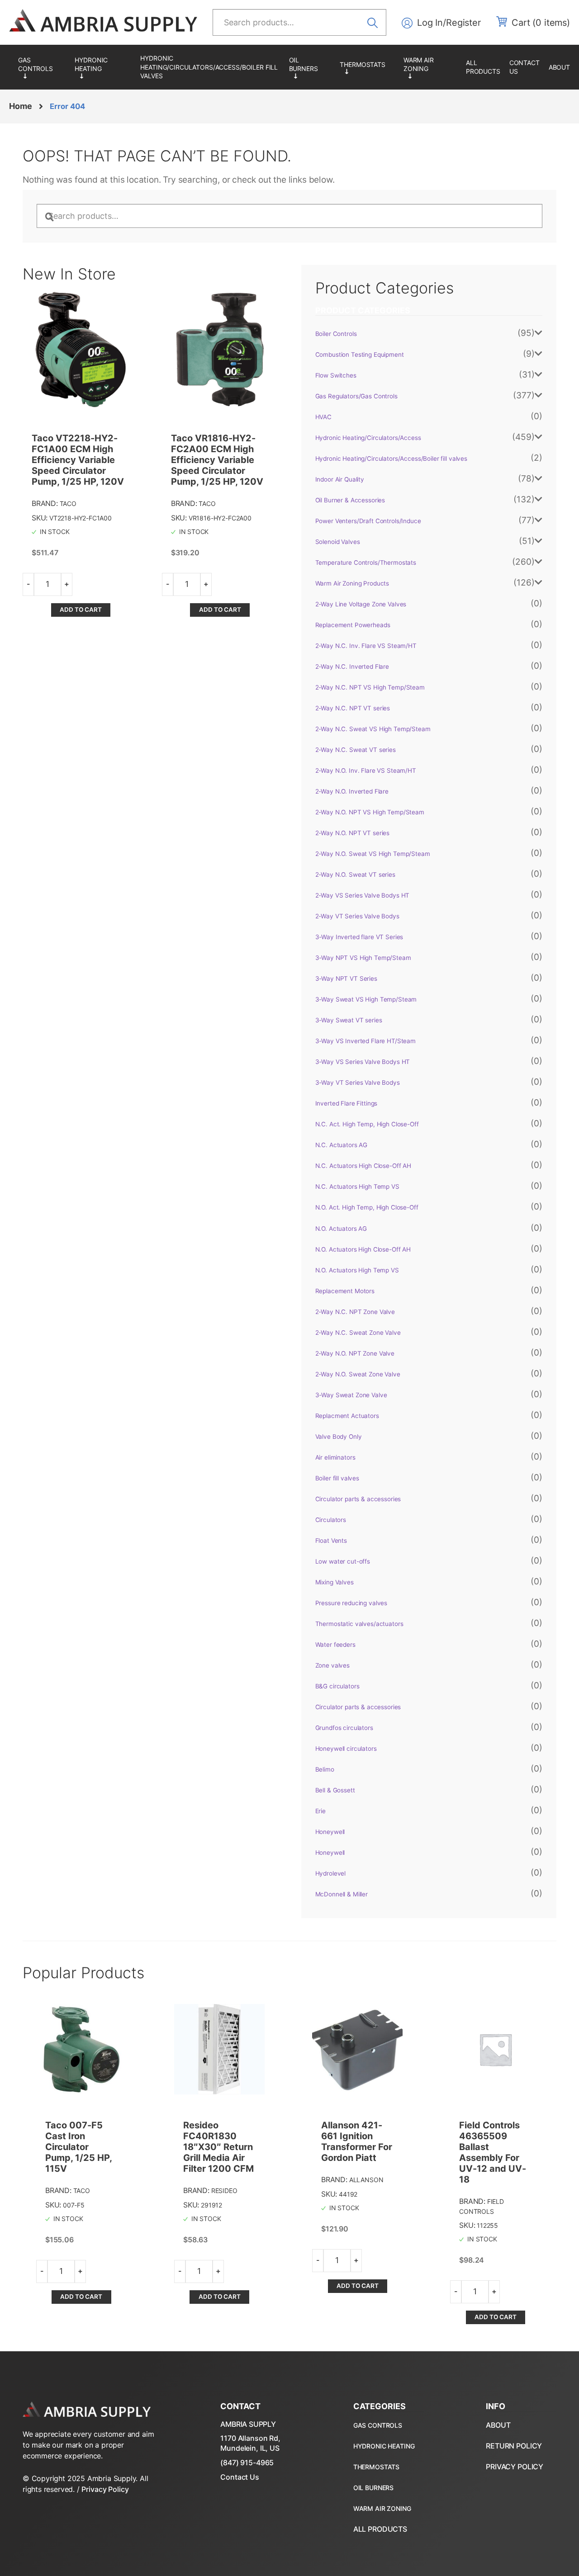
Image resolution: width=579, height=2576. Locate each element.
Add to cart (81, 610)
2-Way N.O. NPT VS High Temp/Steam (370, 812)
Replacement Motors (345, 1291)
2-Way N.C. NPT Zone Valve (355, 1312)
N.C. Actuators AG (342, 1145)
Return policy (514, 2446)
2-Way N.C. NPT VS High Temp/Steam (370, 687)
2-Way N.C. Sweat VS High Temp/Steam (373, 729)
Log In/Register (449, 23)
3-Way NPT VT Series (346, 978)
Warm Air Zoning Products (430, 67)
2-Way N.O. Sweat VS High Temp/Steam (373, 854)
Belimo (325, 1769)
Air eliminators (335, 1457)
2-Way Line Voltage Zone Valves (361, 604)
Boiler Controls (336, 334)
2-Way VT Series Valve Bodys (357, 916)
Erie (320, 1811)
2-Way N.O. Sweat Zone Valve (358, 1374)
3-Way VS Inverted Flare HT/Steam (366, 1041)
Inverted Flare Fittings (346, 1103)
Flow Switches (336, 375)
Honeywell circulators (346, 1749)
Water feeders (335, 1645)
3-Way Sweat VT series (349, 1020)
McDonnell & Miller (342, 1894)
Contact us (524, 67)
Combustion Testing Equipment (360, 354)
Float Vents (331, 1541)
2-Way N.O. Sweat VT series (355, 874)
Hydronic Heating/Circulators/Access (103, 67)
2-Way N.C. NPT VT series (353, 708)
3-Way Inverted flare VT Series (359, 937)
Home (20, 106)
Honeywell (330, 1832)
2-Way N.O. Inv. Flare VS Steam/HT (366, 770)
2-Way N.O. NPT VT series (353, 833)
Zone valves (332, 1665)
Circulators (331, 1520)
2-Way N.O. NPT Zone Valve (355, 1353)
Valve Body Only (339, 1437)
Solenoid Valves (338, 542)
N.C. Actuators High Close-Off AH (363, 1166)
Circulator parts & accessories (358, 1499)
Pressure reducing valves (351, 1603)
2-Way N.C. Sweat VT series (356, 750)
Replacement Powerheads (353, 625)
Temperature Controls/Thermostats (367, 67)
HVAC (323, 417)
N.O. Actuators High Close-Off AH (363, 1249)
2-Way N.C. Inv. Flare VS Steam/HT (366, 646)
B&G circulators (337, 1686)
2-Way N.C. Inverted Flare (352, 666)
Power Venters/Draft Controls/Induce (368, 521)
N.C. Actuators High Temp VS (357, 1186)
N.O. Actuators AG (341, 1229)
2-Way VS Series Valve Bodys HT (363, 895)
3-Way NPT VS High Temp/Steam (363, 958)
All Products (483, 67)
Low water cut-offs (343, 1561)
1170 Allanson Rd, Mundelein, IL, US (250, 2443)
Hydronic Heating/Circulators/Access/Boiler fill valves (209, 67)
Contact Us (240, 2477)
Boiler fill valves (337, 1478)
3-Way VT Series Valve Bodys (358, 1082)
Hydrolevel (331, 1873)
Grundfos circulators (344, 1728)
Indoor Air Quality (340, 479)
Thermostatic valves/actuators (359, 1624)
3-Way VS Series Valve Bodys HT (363, 1062)
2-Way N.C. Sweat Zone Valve (358, 1333)
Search (375, 22)
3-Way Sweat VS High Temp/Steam (366, 999)
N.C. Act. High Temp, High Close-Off (367, 1124)
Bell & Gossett (335, 1790)
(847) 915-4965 (247, 2463)
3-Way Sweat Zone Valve (351, 1395)
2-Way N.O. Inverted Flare (352, 791)
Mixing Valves (335, 1582)
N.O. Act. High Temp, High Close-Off (367, 1207)
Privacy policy (515, 2467)
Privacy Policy (105, 2489)
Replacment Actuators (347, 1416)
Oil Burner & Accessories (310, 67)
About (559, 67)
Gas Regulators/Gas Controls (42, 67)
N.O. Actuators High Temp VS (357, 1270)
